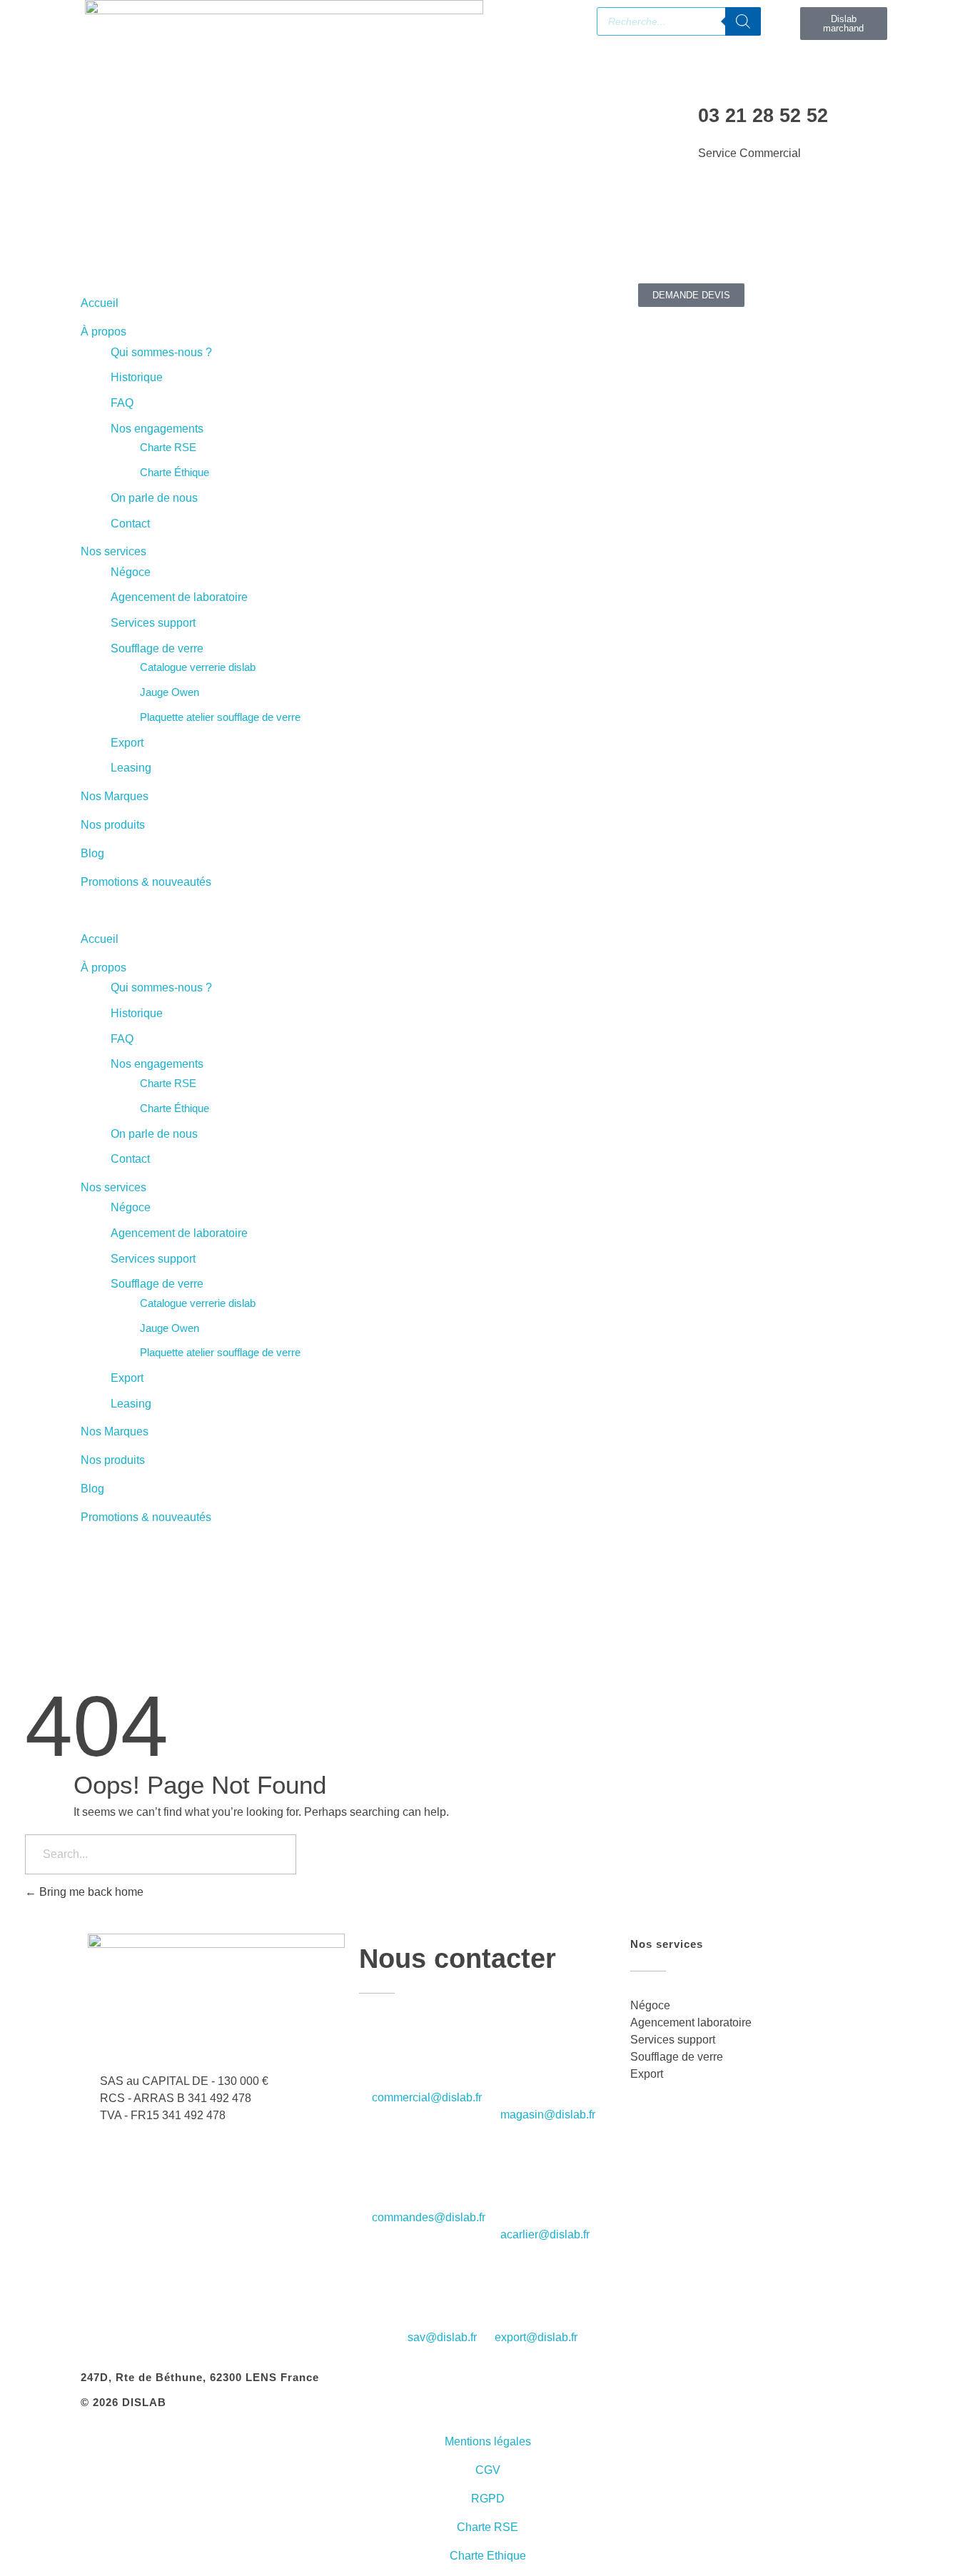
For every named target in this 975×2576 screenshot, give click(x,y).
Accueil (100, 303)
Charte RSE (168, 447)
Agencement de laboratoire (179, 597)
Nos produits (113, 825)
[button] (284, 911)
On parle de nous (154, 498)
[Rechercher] (743, 21)
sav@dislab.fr (442, 2337)
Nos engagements (157, 429)
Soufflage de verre (157, 648)
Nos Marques (115, 796)
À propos (103, 332)
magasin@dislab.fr (548, 2115)
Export (127, 743)
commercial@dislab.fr (427, 2097)
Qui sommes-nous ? (161, 352)
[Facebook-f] (98, 232)
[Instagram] (214, 232)
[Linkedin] (137, 232)
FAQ (122, 403)
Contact (130, 524)
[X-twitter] (253, 232)
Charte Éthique (175, 472)
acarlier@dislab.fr (545, 2234)
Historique (137, 377)
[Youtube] (176, 232)
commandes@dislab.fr (429, 2217)
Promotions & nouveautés (146, 882)
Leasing (131, 768)
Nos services (113, 551)
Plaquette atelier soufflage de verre (220, 717)
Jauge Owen (170, 692)
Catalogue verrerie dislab (198, 667)
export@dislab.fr (536, 2337)
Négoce (131, 572)
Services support (153, 623)
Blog (92, 853)
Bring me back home (90, 1892)
